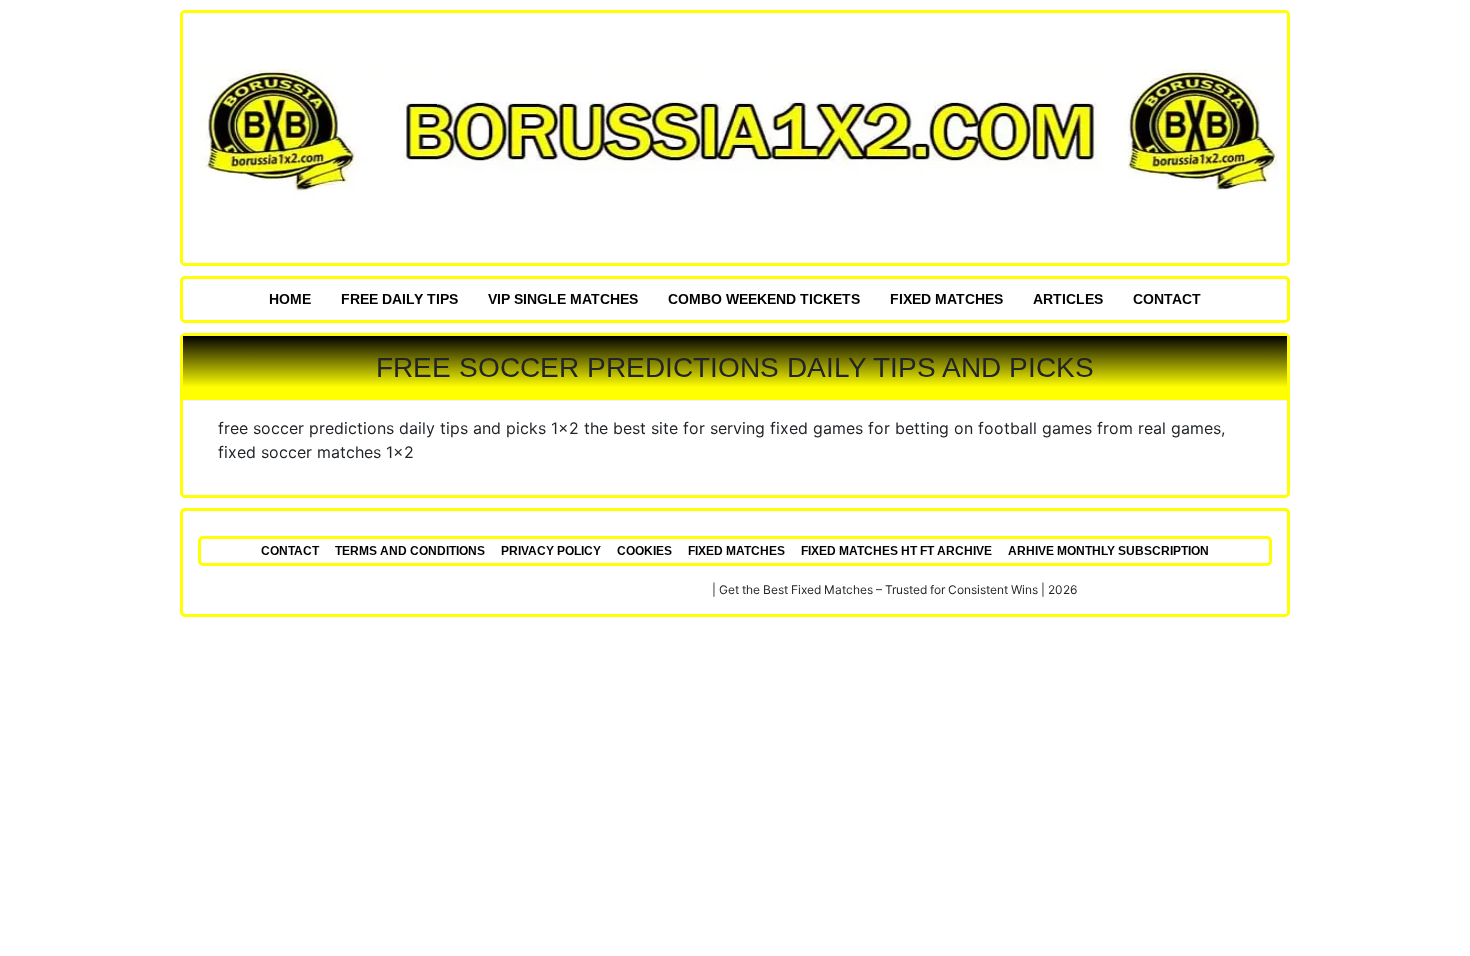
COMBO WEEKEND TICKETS (764, 299)
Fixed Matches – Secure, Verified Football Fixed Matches (551, 589)
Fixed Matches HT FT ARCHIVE (896, 551)
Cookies (644, 551)
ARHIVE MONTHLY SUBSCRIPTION (1108, 551)
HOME (290, 299)
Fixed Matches (946, 299)
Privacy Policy (551, 551)
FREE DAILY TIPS (399, 299)
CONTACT (1167, 299)
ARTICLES (1068, 299)
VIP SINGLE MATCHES (563, 299)
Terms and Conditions (410, 551)
